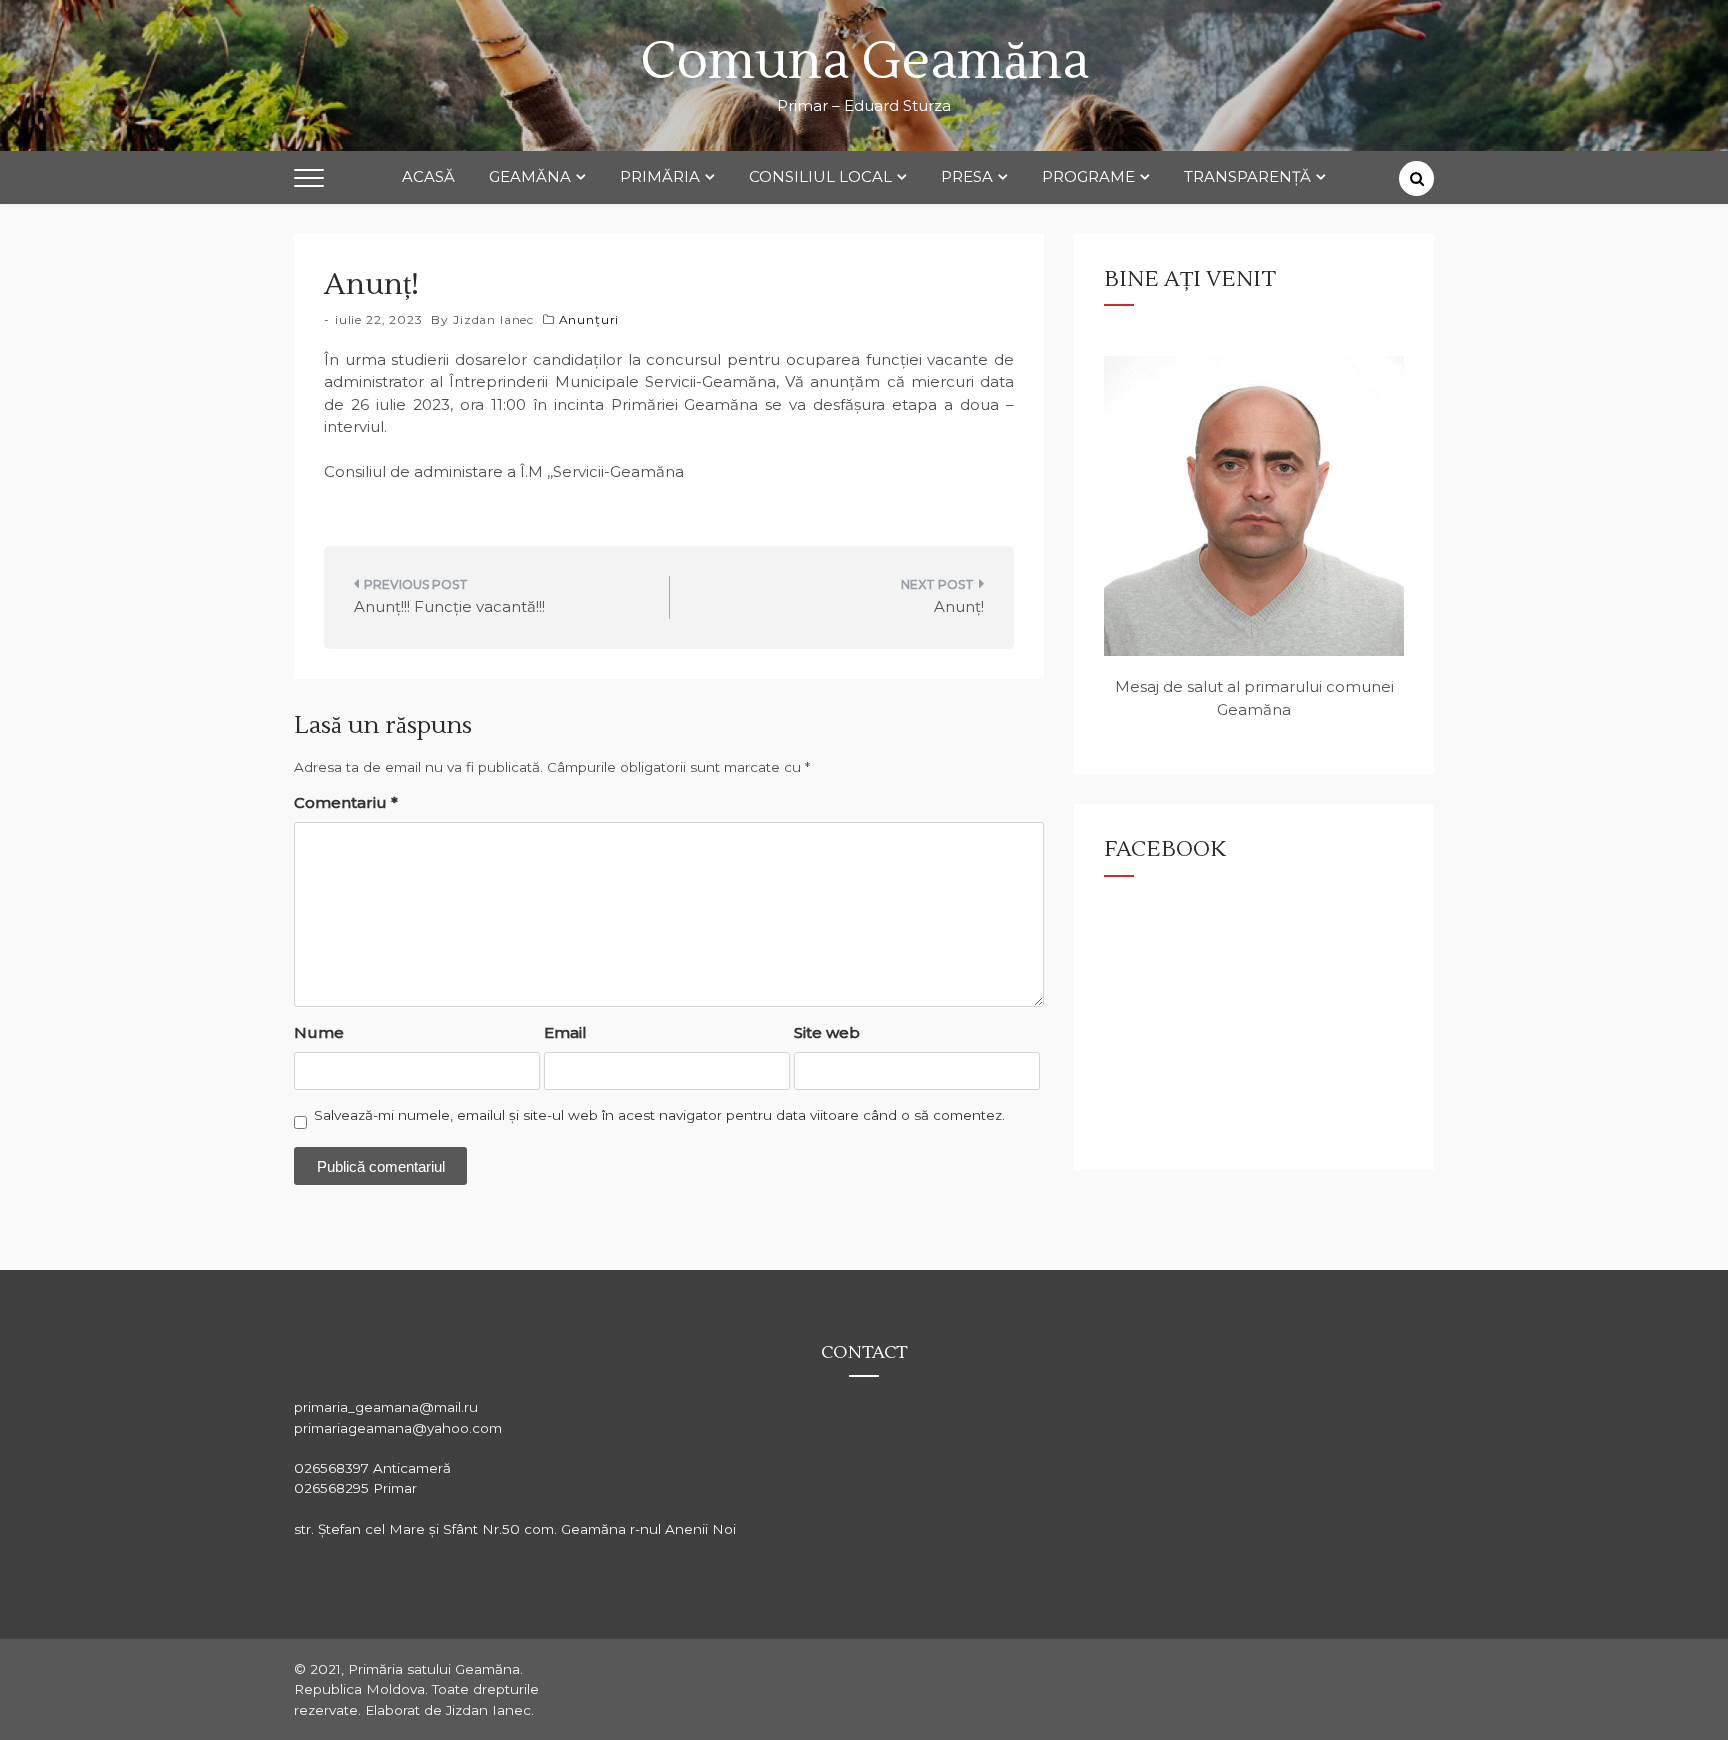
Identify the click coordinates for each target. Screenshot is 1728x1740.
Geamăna (530, 176)
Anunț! (959, 606)
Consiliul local (820, 176)
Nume (319, 1032)
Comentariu (346, 802)
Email (565, 1032)
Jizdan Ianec (493, 319)
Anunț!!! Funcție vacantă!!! (449, 606)
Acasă (428, 176)
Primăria (660, 176)
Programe (1088, 176)
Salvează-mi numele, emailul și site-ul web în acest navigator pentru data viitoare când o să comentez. (659, 1115)
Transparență (1247, 176)
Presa (967, 176)
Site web (827, 1032)
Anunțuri (589, 319)
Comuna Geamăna (864, 61)
